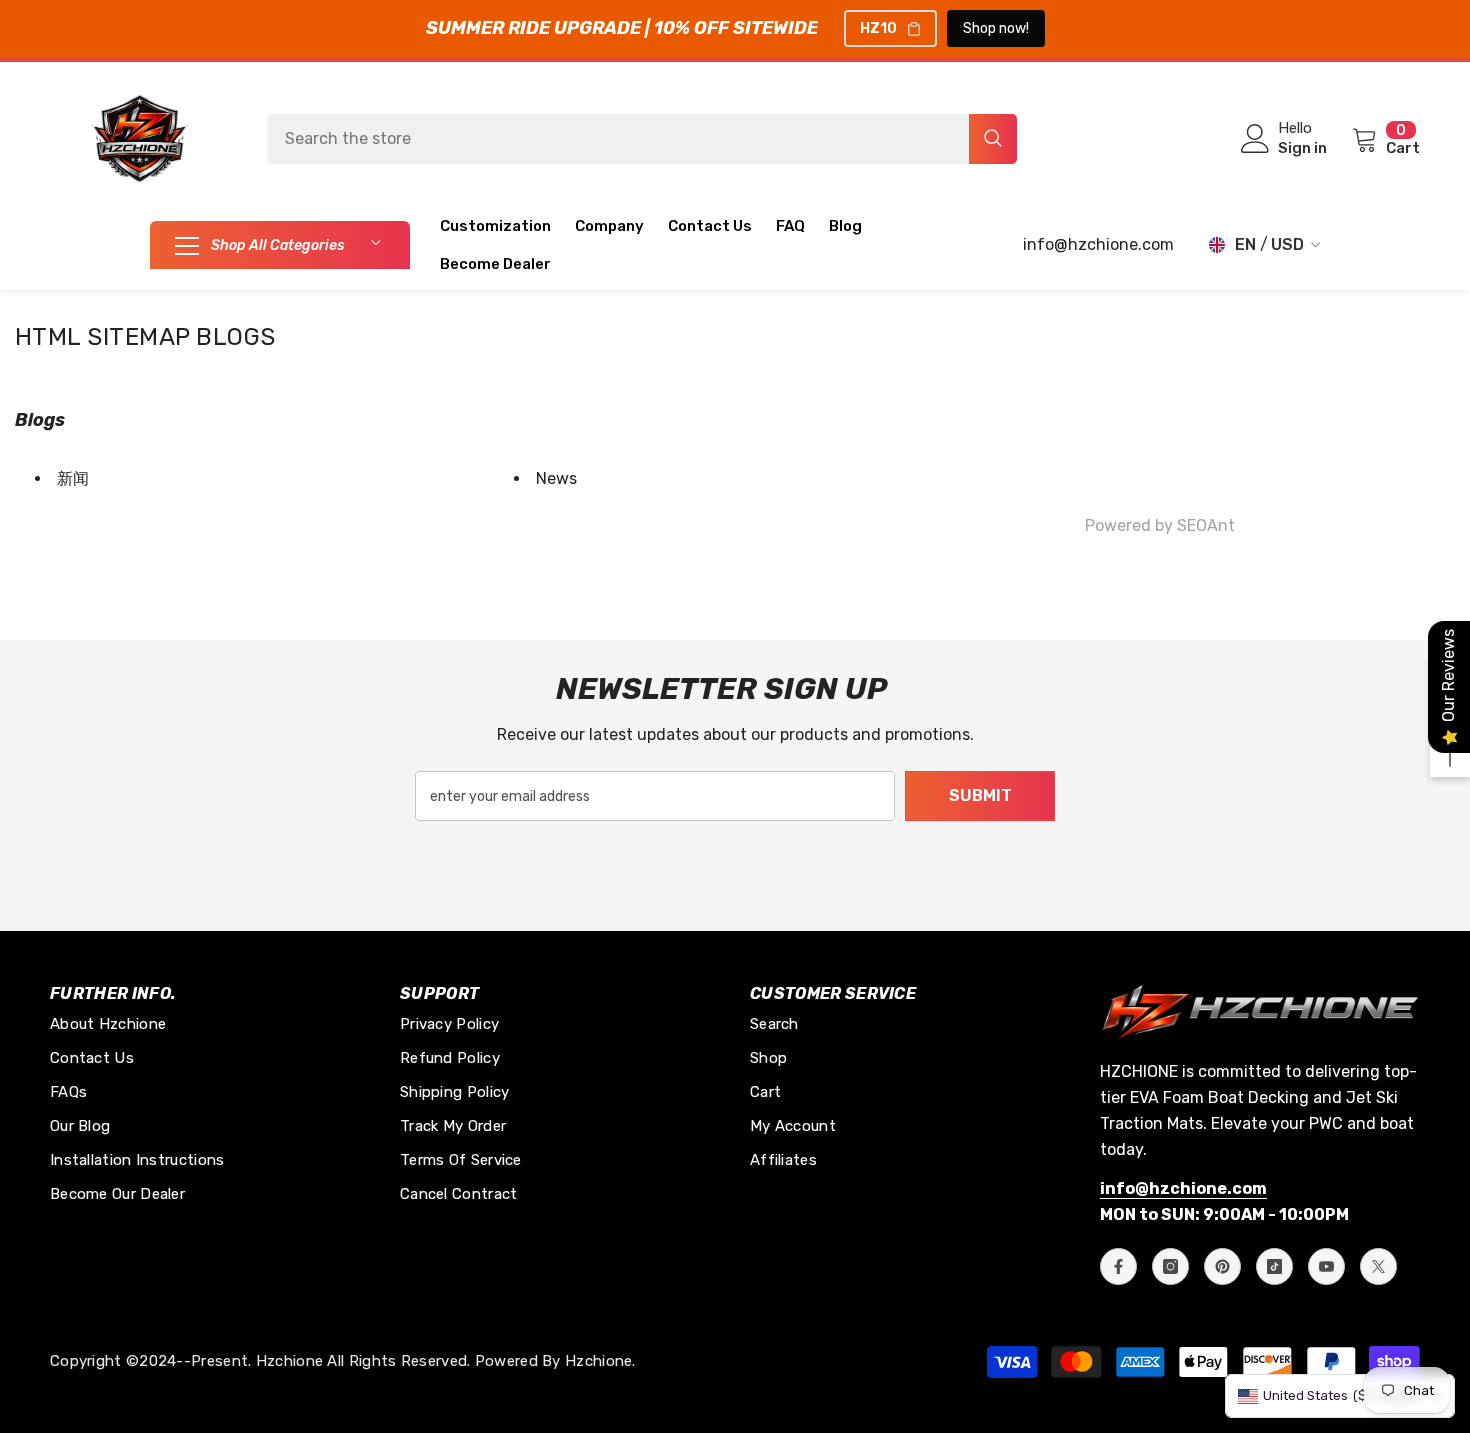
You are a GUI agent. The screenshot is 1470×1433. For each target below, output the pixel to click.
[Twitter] (1378, 1266)
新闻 (73, 478)
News (556, 478)
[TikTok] (1274, 1266)
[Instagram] (1170, 1266)
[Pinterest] (1222, 1266)
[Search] (642, 139)
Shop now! (996, 28)
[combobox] (618, 139)
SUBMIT (980, 795)
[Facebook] (1118, 1266)
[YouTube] (1326, 1266)
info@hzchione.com (1098, 244)
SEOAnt (1206, 525)
